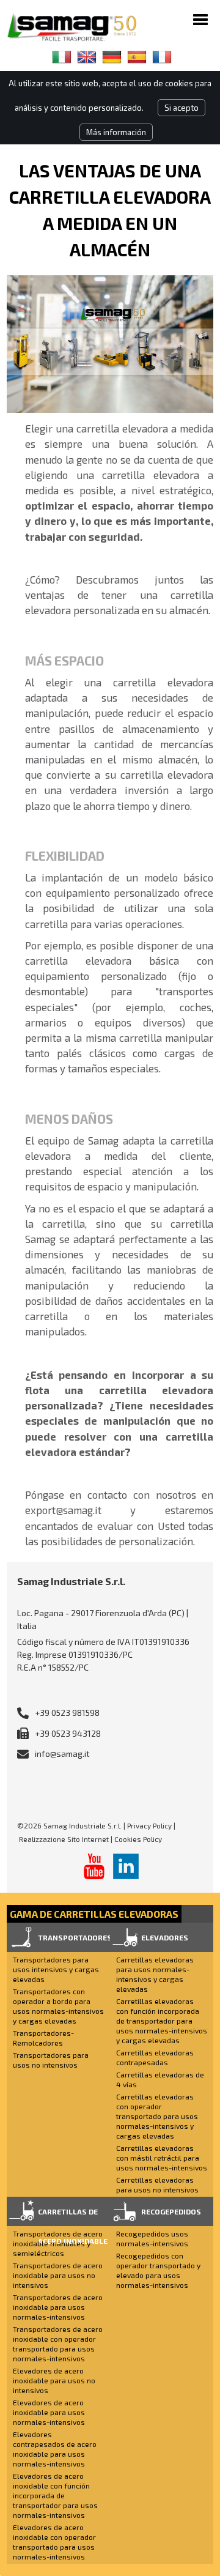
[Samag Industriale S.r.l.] (80, 27)
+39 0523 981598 (67, 1713)
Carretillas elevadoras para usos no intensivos (157, 2184)
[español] (137, 57)
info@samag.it (62, 1754)
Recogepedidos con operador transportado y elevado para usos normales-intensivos (158, 2270)
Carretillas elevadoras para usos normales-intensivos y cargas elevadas (155, 1974)
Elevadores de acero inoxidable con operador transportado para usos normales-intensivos (54, 2542)
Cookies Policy (138, 1839)
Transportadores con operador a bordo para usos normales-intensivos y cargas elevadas (58, 2006)
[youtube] (94, 1866)
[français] (162, 57)
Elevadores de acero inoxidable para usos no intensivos (54, 2380)
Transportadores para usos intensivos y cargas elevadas (56, 1969)
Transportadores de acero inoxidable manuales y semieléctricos (58, 2243)
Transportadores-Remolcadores (43, 2038)
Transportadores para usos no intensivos (51, 2060)
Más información (116, 132)
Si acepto (182, 108)
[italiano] (62, 57)
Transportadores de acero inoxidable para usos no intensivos (58, 2275)
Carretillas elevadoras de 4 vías (160, 2079)
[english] (87, 57)
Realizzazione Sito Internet (64, 1839)
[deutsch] (112, 57)
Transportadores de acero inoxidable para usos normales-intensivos (58, 2307)
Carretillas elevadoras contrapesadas (155, 2057)
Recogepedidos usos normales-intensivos (152, 2238)
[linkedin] (126, 1866)
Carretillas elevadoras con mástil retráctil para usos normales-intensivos (162, 2158)
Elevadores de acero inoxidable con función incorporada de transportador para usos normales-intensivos (55, 2495)
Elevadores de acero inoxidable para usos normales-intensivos (49, 2412)
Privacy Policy (149, 1825)
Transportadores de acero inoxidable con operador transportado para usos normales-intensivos (58, 2344)
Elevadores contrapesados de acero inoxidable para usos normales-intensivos (55, 2449)
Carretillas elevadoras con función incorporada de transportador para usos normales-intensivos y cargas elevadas (162, 2021)
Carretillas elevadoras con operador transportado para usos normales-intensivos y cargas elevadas (157, 2116)
